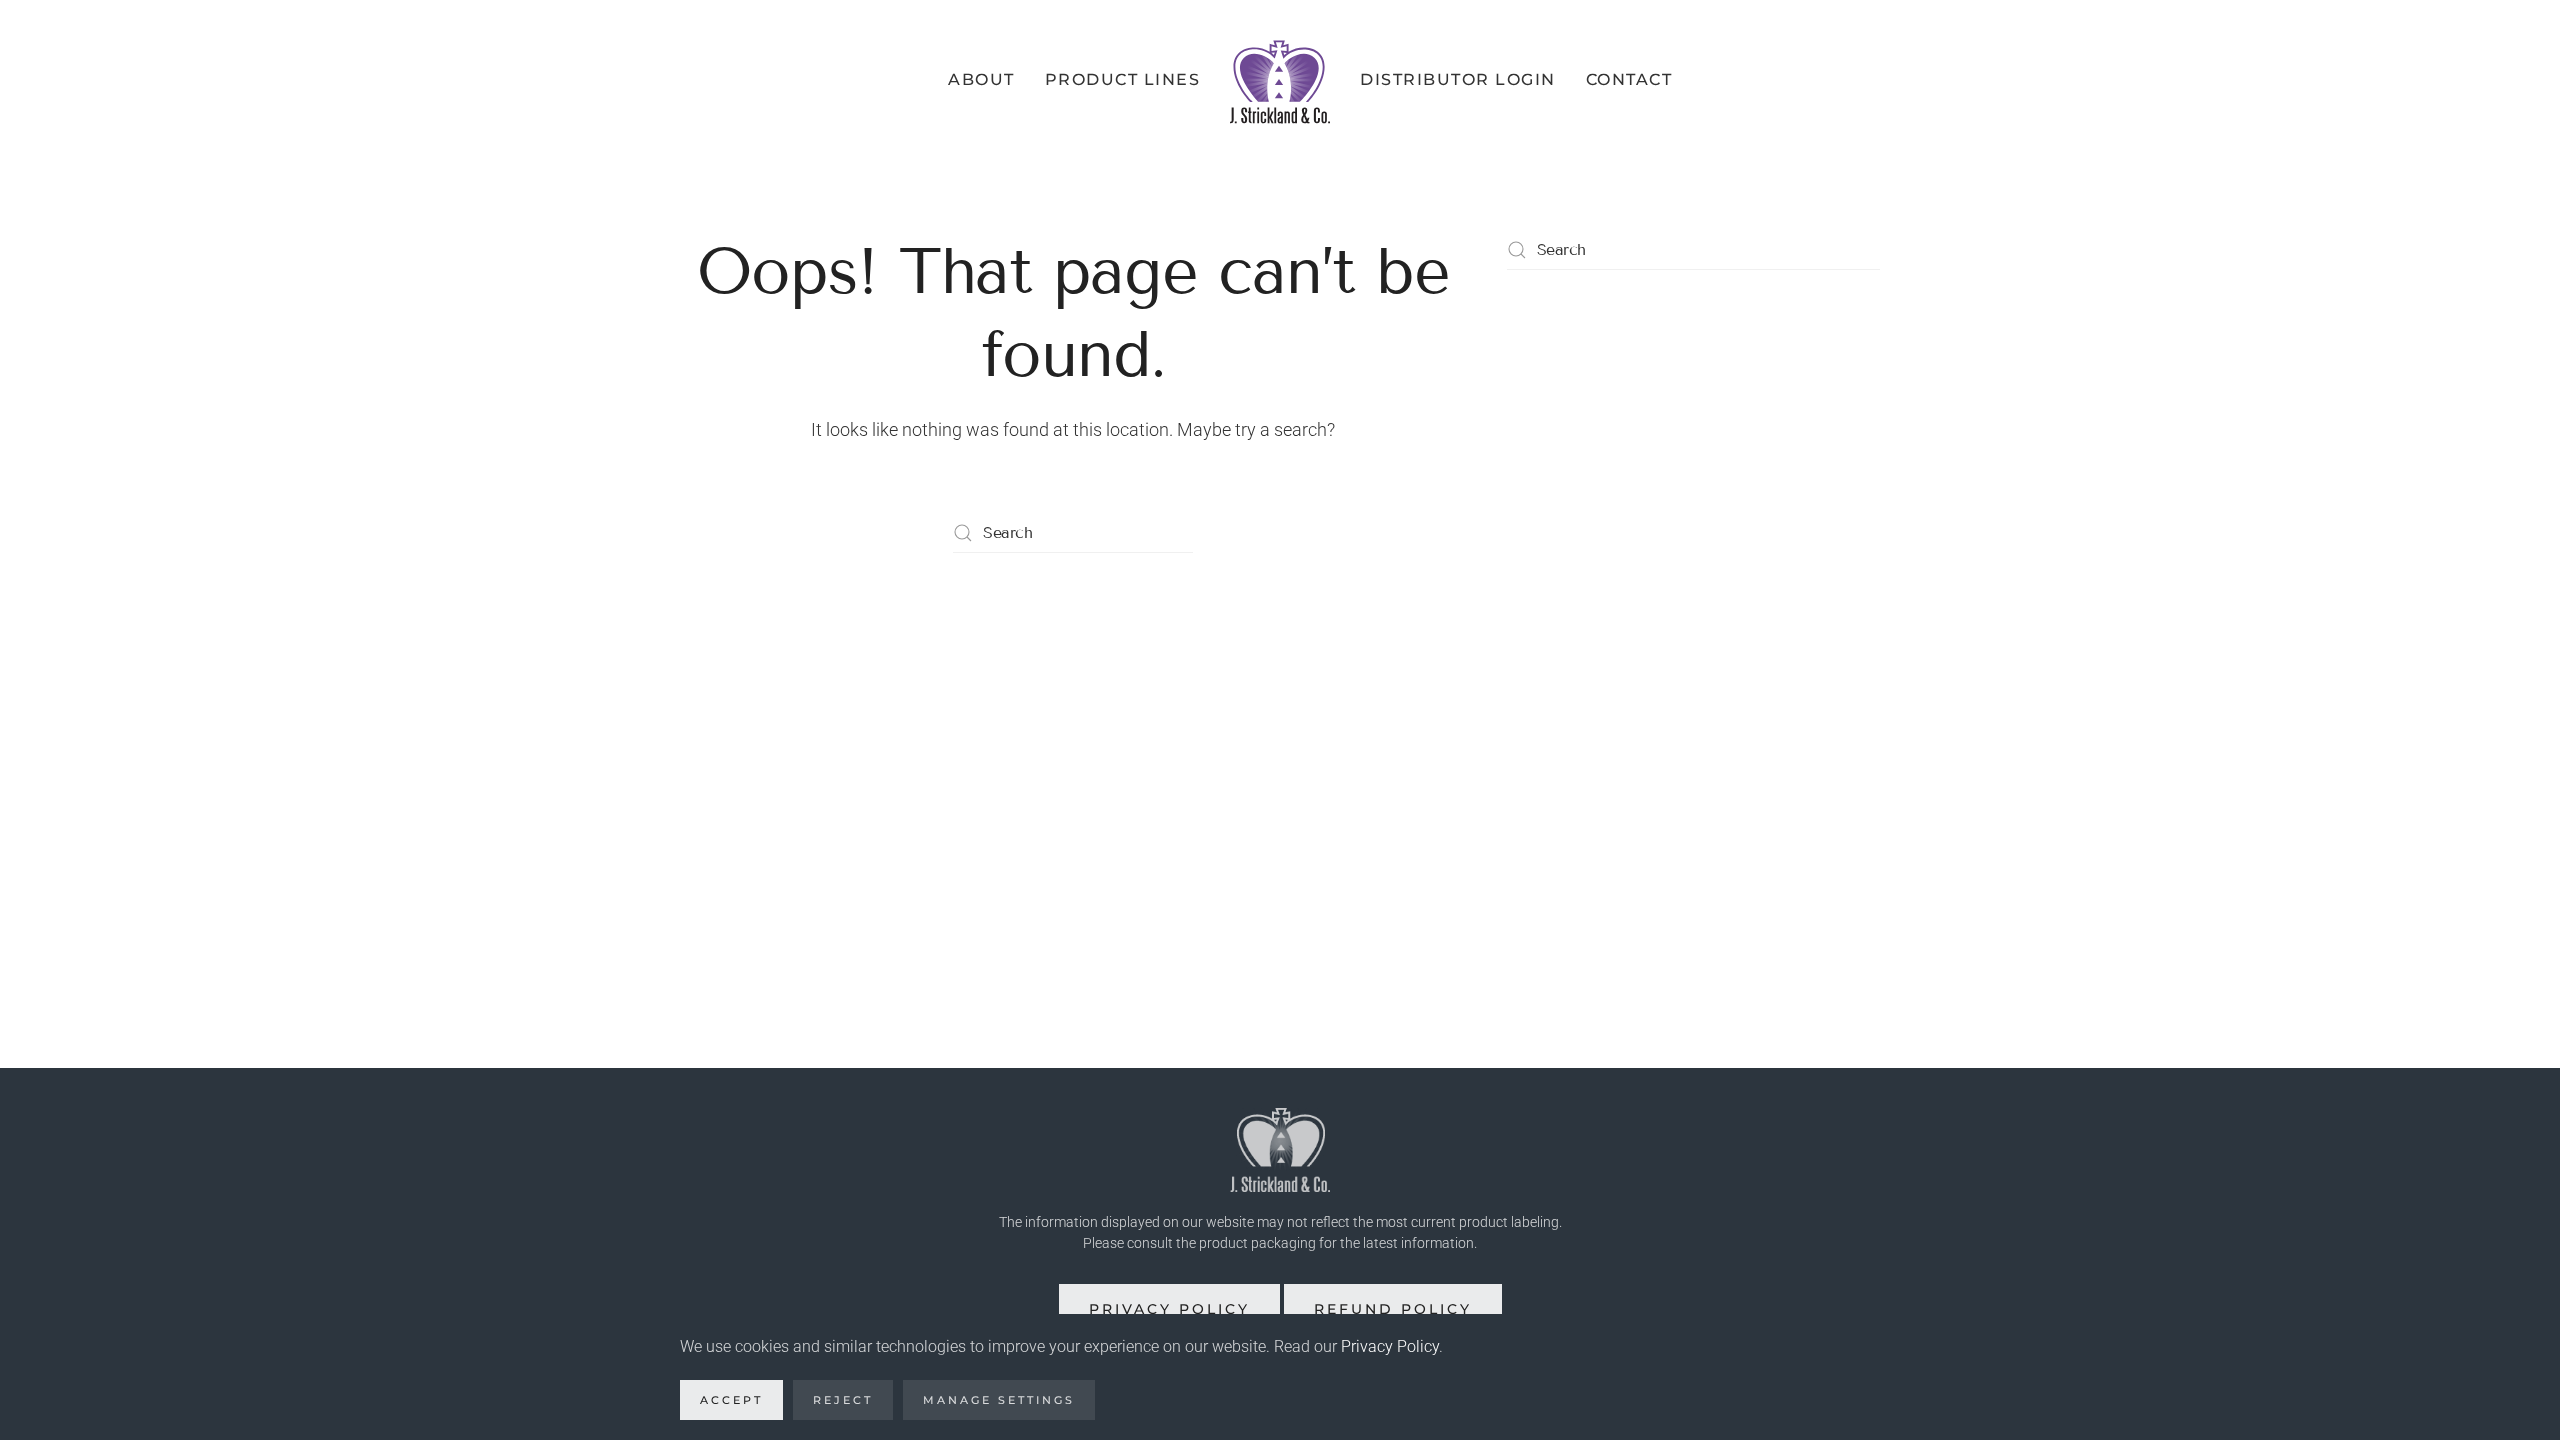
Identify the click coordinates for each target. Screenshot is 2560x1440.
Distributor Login (1458, 79)
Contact (1629, 79)
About (981, 79)
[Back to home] (1280, 80)
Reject (843, 1400)
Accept (731, 1400)
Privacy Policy (1169, 1309)
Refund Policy (1393, 1309)
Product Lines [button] (1123, 79)
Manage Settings (999, 1400)
